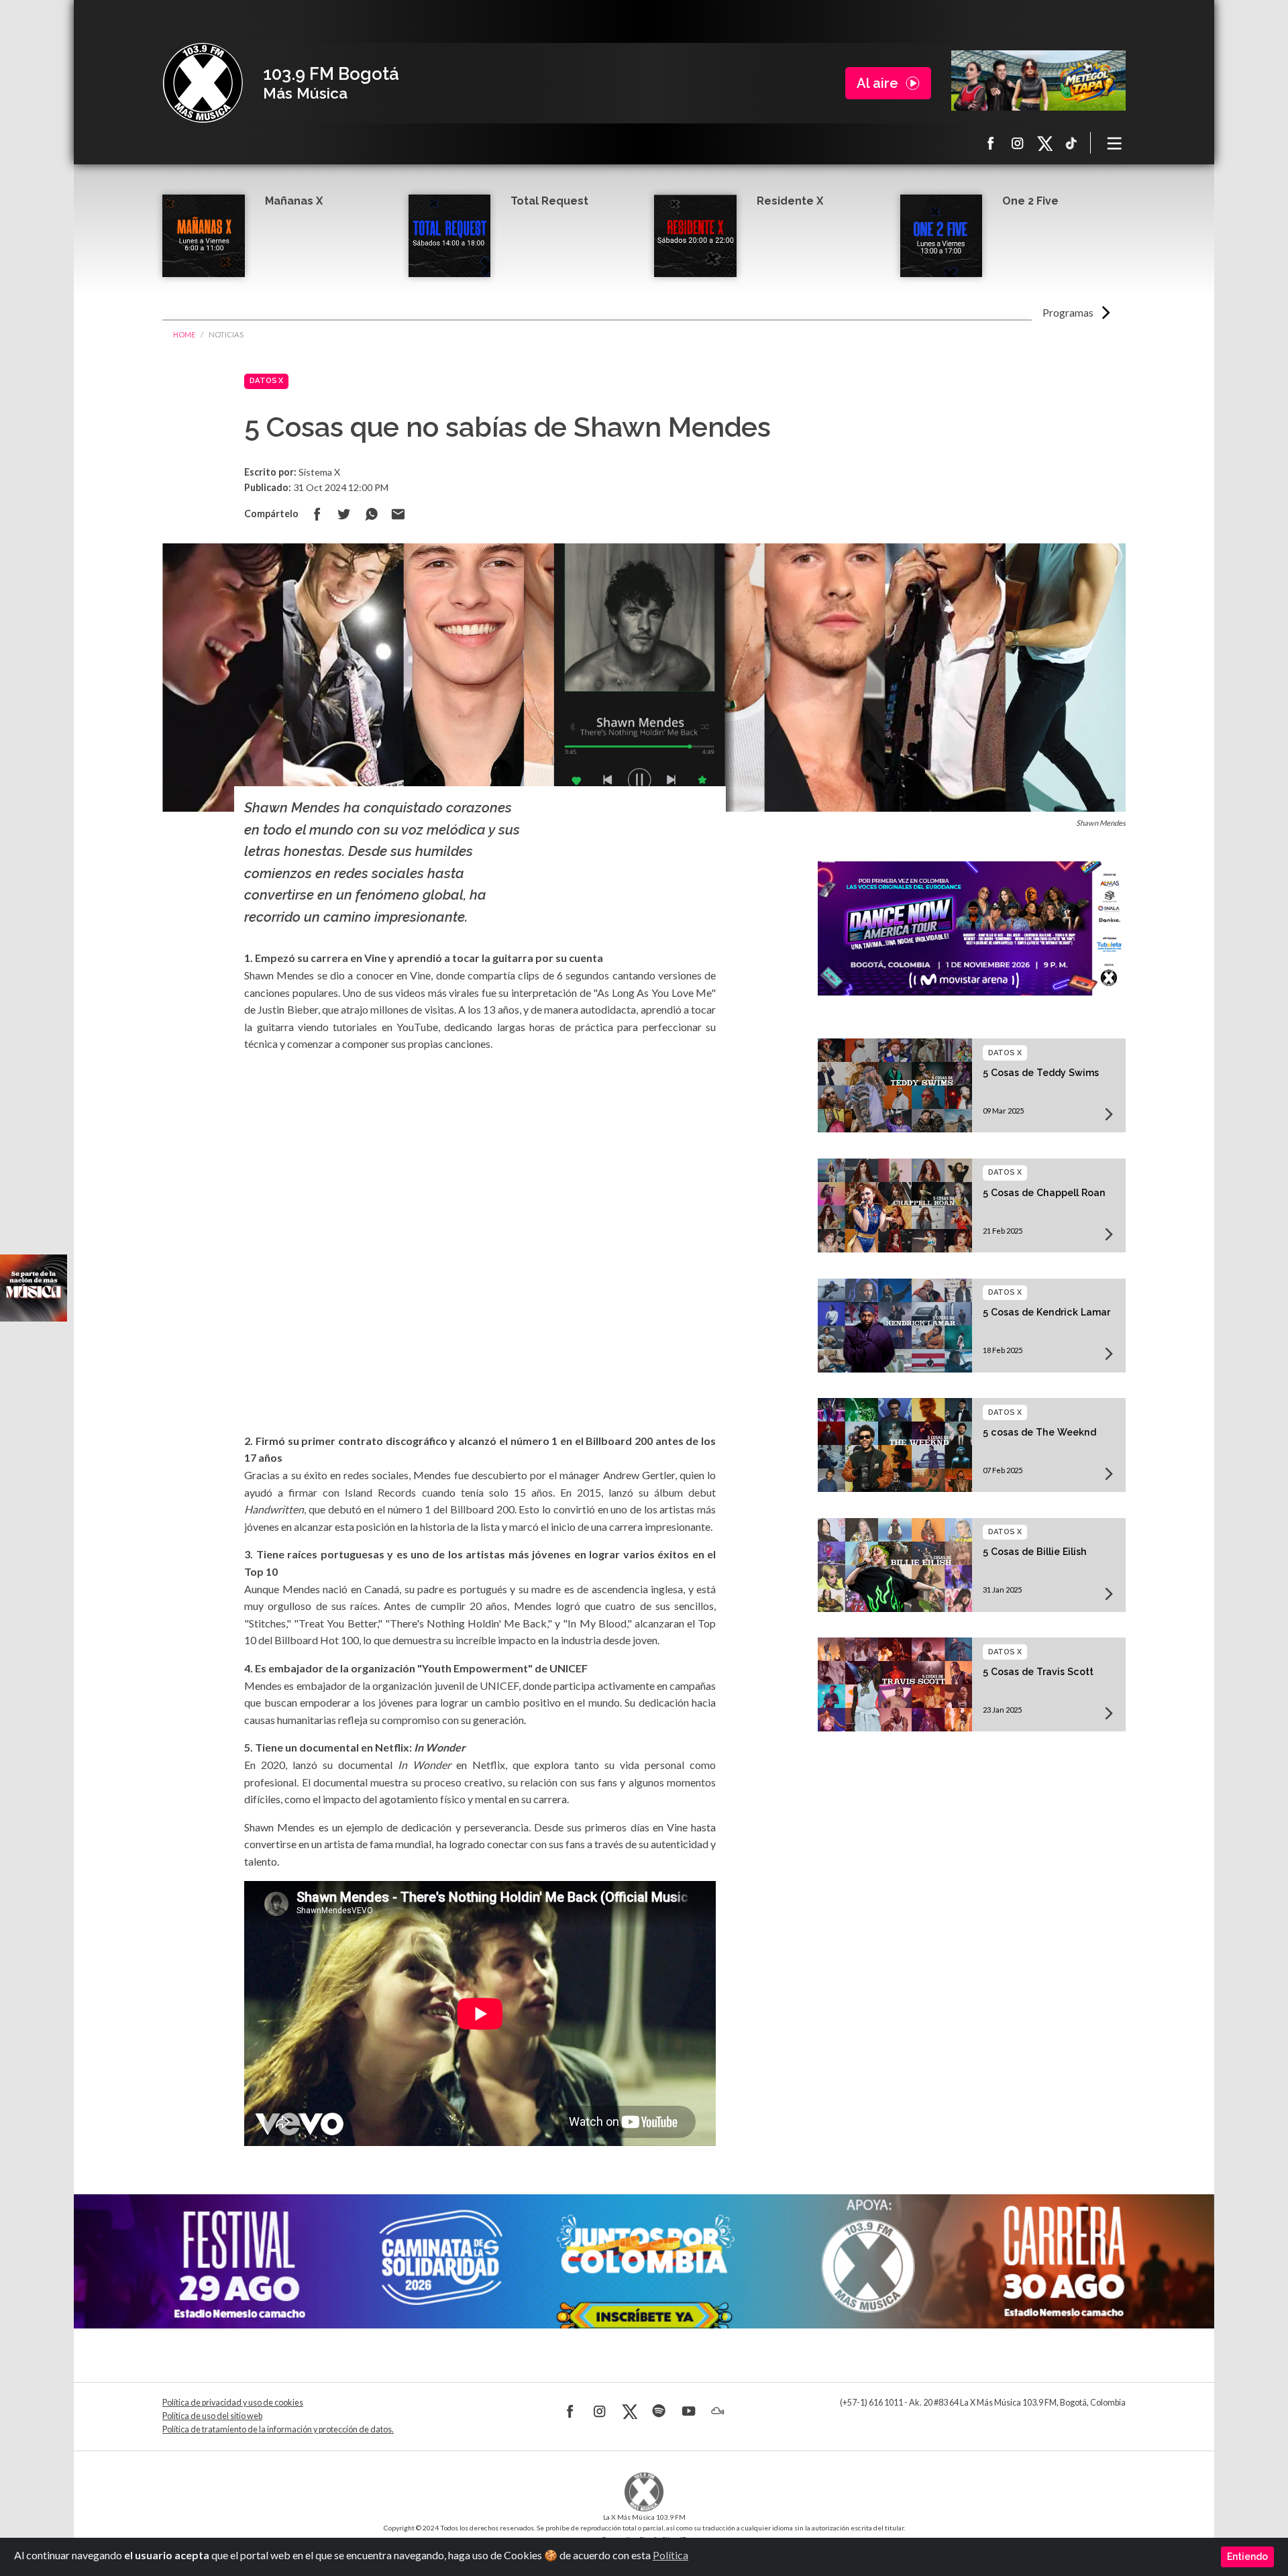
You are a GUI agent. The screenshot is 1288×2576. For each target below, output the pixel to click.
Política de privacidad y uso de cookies (233, 2403)
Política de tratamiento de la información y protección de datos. (278, 2429)
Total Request (549, 201)
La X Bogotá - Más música (203, 83)
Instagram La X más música (1018, 143)
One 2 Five (1030, 201)
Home (184, 334)
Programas (1068, 312)
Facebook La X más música (991, 143)
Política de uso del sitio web (212, 2416)
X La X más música (1044, 143)
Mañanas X (294, 201)
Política (670, 2555)
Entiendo (1247, 2557)
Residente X (790, 201)
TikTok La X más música (1071, 143)
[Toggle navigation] (1115, 143)
